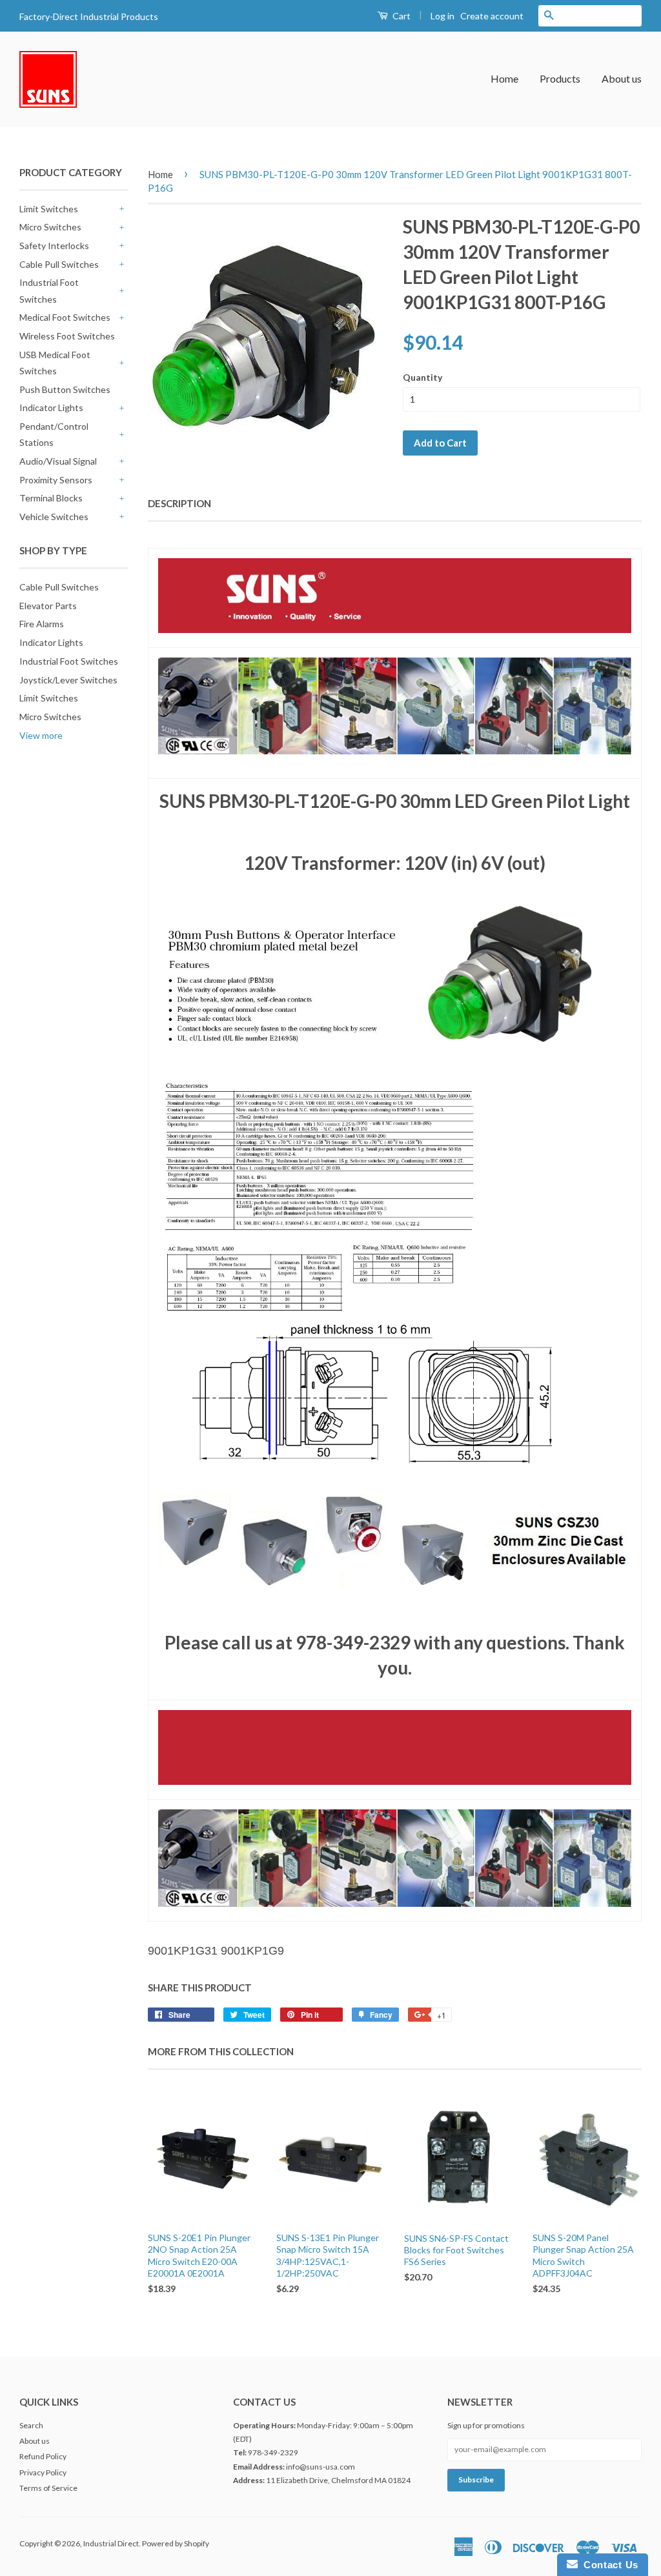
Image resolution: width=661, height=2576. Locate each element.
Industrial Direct (111, 2543)
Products (560, 78)
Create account (492, 16)
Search (31, 2425)
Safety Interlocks (54, 246)
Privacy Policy (43, 2472)
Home (504, 78)
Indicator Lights (51, 408)
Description (179, 503)
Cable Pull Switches (59, 264)
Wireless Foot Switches (67, 336)
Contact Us (608, 2565)
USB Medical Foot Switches (55, 363)
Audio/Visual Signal (58, 461)
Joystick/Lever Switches (68, 680)
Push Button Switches (65, 389)
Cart (401, 16)
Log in (442, 16)
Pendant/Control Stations (54, 434)
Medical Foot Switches (65, 317)
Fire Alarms (42, 624)
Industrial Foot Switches (49, 290)
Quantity (422, 377)
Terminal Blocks (51, 498)
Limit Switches (49, 209)
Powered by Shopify (176, 2543)
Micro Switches (50, 227)
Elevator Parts (48, 606)
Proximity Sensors (56, 480)
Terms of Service (48, 2488)
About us (622, 78)
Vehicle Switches (54, 517)
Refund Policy (43, 2456)
